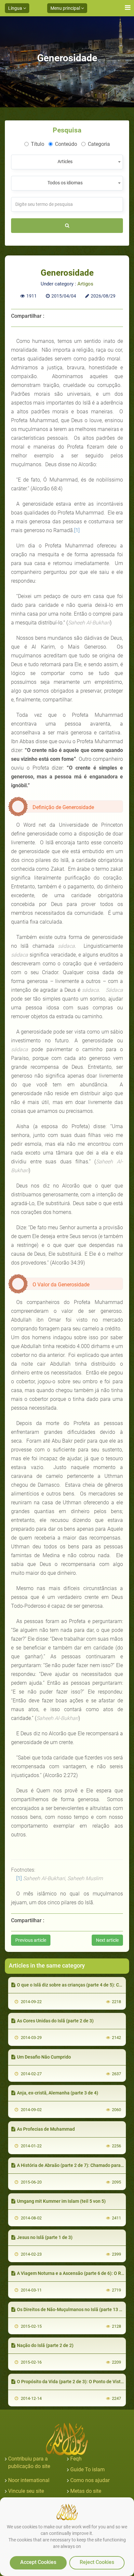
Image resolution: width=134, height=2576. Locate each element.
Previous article (31, 1940)
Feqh (76, 2459)
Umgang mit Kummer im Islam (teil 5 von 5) (61, 2201)
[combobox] (67, 162)
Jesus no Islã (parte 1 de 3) (45, 2237)
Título (38, 144)
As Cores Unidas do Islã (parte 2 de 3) (55, 2021)
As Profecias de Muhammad (46, 2129)
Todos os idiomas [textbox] (65, 183)
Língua (16, 8)
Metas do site (86, 2491)
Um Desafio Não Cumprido (44, 2057)
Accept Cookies (38, 2562)
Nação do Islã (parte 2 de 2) (45, 2345)
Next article (107, 1940)
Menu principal (66, 8)
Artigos (85, 284)
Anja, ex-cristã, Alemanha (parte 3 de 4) (58, 2093)
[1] (77, 530)
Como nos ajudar (90, 2480)
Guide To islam (87, 2469)
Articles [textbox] (65, 161)
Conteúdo (66, 144)
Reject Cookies (97, 2562)
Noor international (29, 2480)
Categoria (99, 144)
